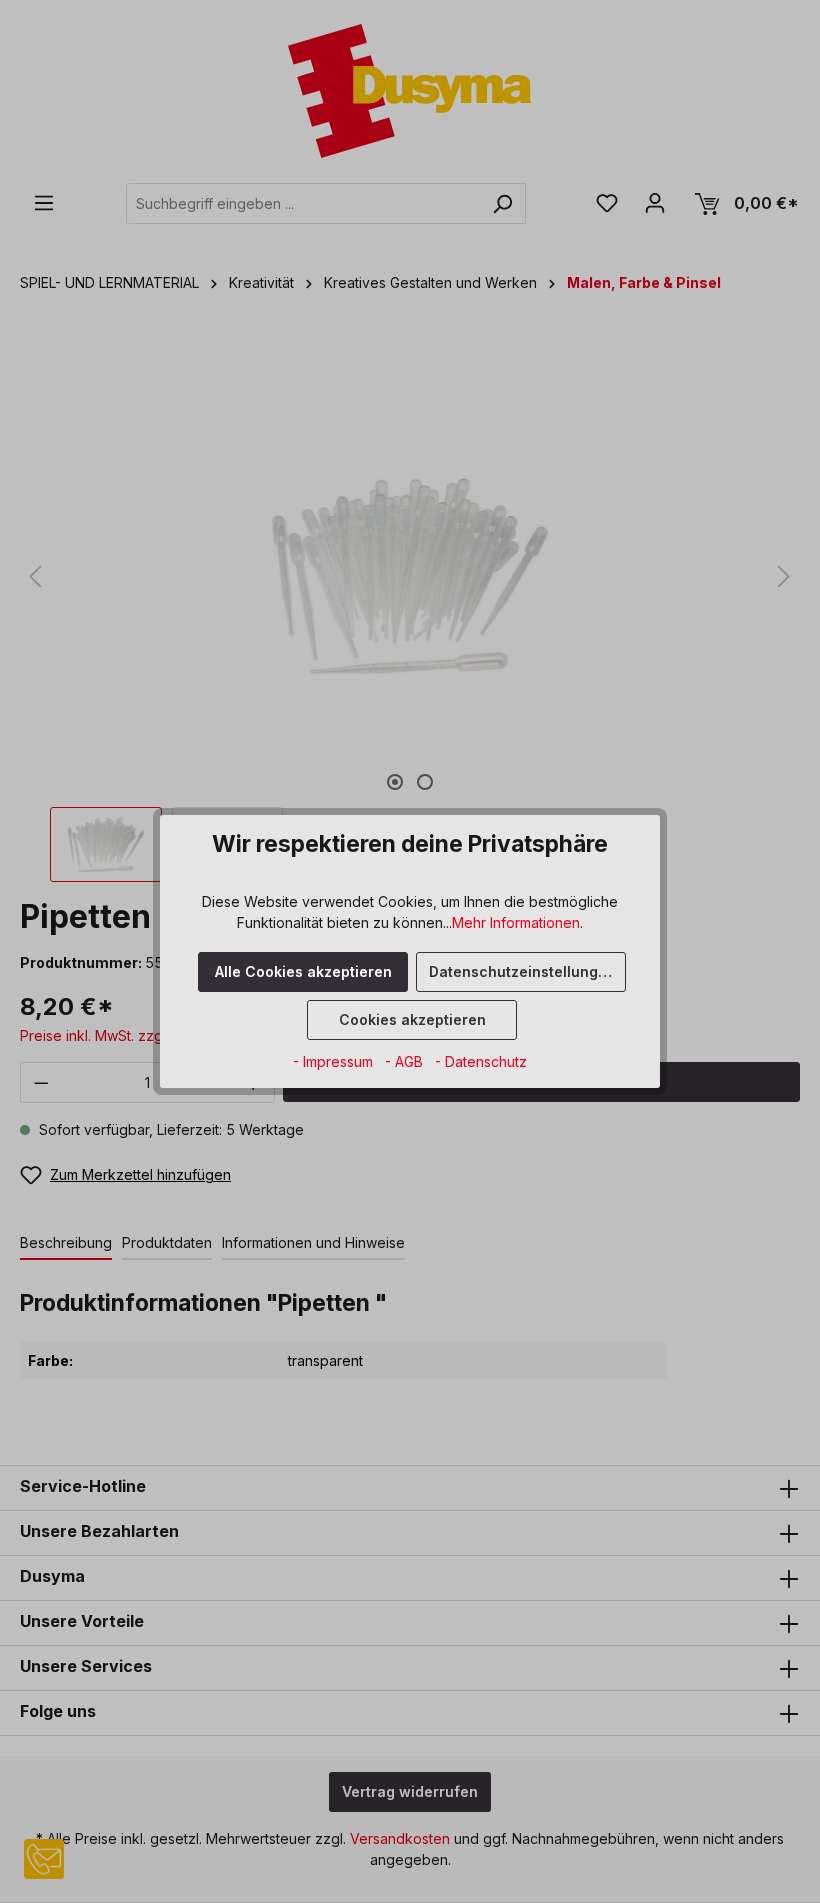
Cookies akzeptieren (412, 1019)
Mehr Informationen (516, 922)
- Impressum (335, 1061)
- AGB (406, 1061)
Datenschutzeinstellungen (522, 971)
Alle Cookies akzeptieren (303, 971)
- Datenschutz (481, 1061)
